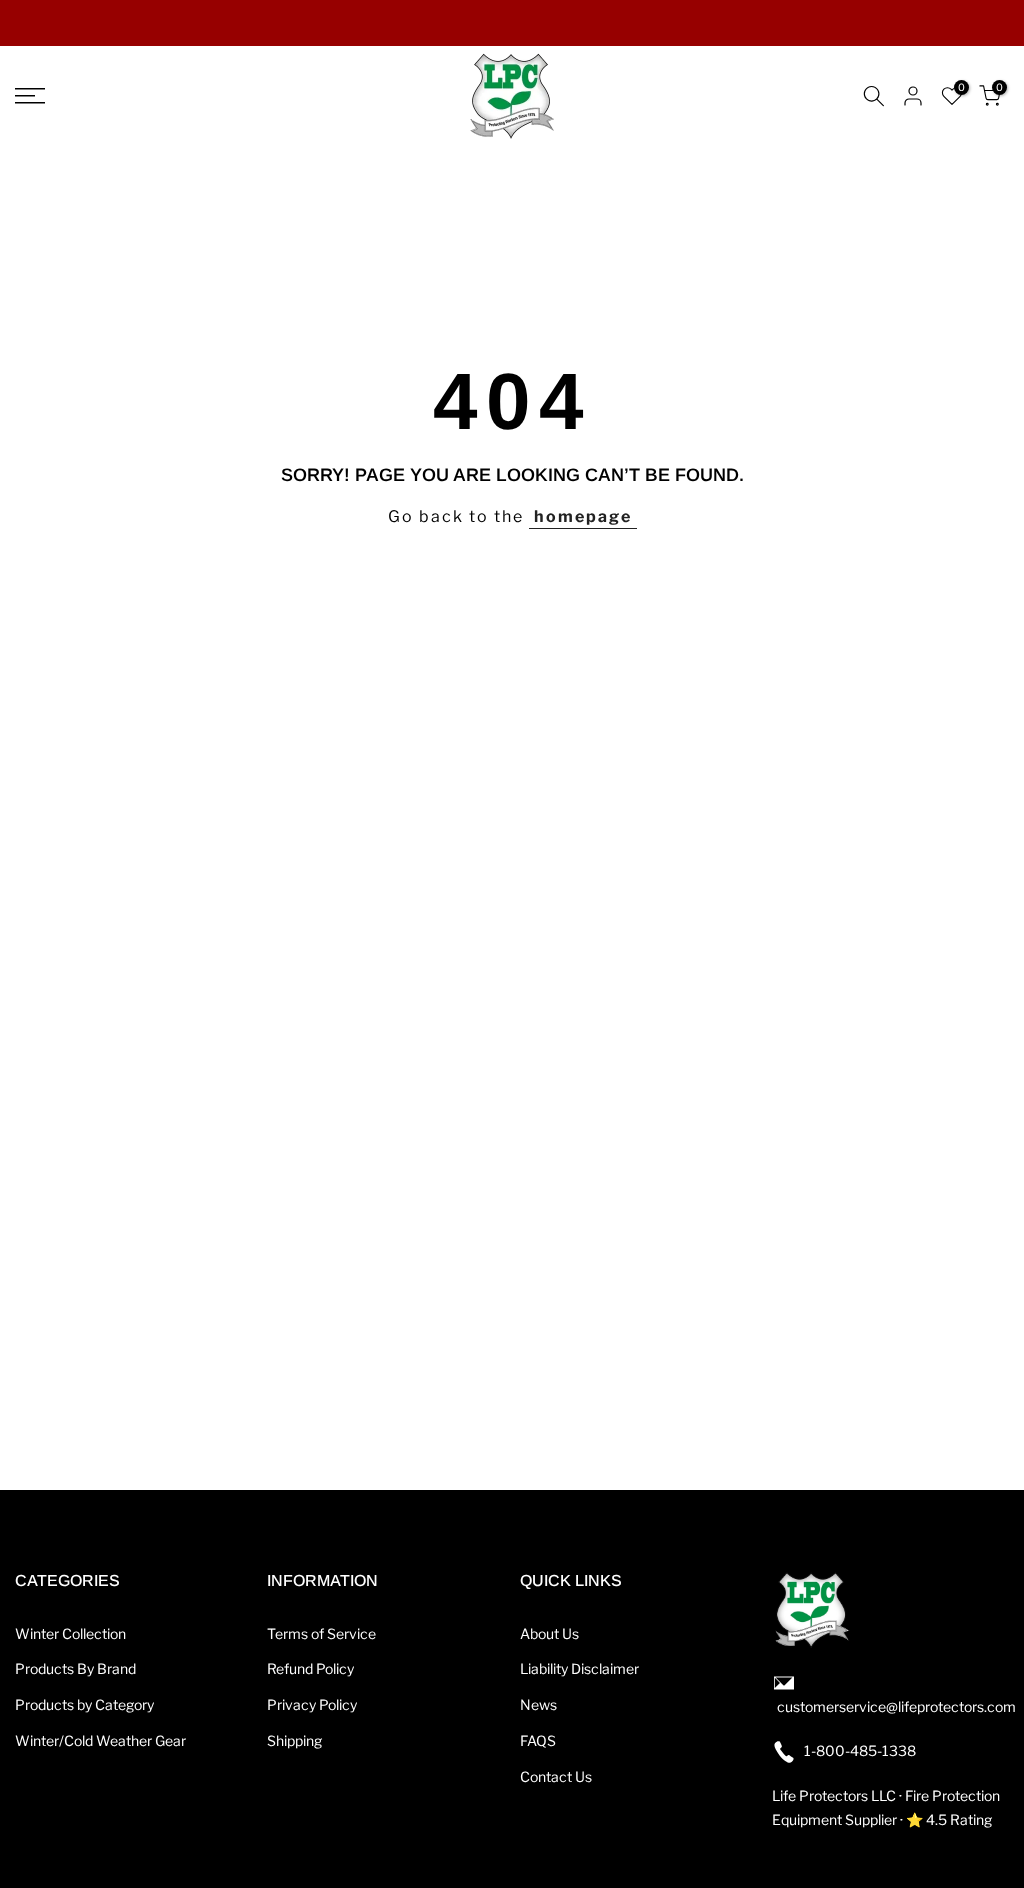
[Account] (913, 96)
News (538, 1704)
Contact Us (556, 1776)
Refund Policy (310, 1668)
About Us (549, 1633)
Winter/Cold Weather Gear (100, 1740)
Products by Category (84, 1704)
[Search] (874, 96)
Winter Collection (70, 1633)
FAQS (538, 1740)
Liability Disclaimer (579, 1668)
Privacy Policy (312, 1704)
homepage (583, 516)
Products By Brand (75, 1668)
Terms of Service (321, 1633)
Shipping (294, 1740)
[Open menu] (170, 96)
